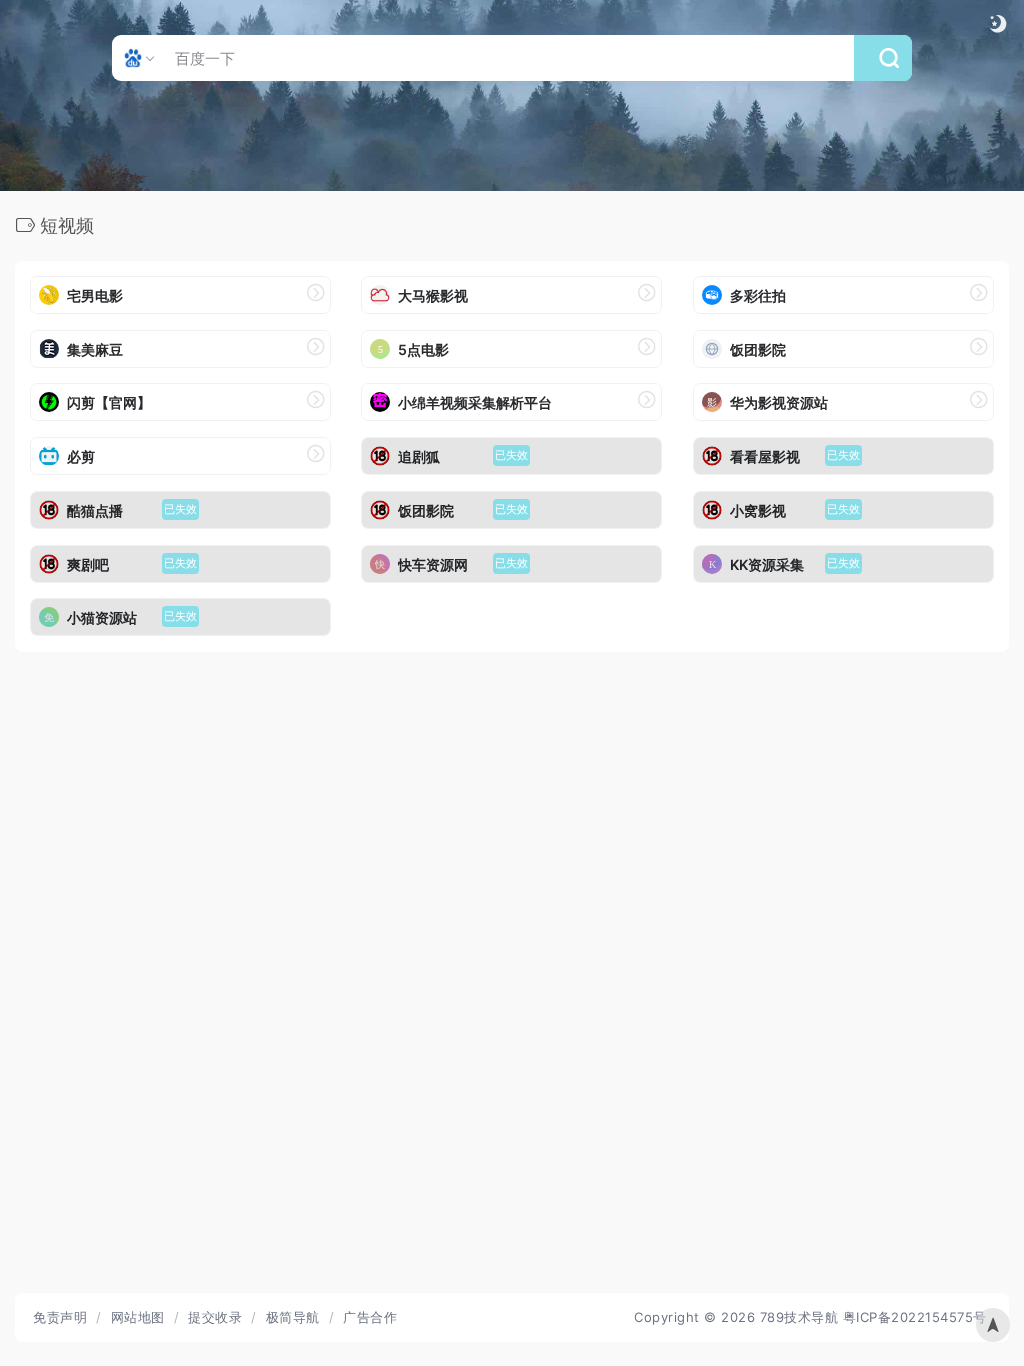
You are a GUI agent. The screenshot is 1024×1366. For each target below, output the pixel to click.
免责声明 (60, 1317)
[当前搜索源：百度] (141, 58)
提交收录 (215, 1317)
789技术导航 (799, 1317)
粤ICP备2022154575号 (915, 1317)
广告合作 (370, 1317)
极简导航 (293, 1317)
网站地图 (138, 1317)
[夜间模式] (998, 23)
